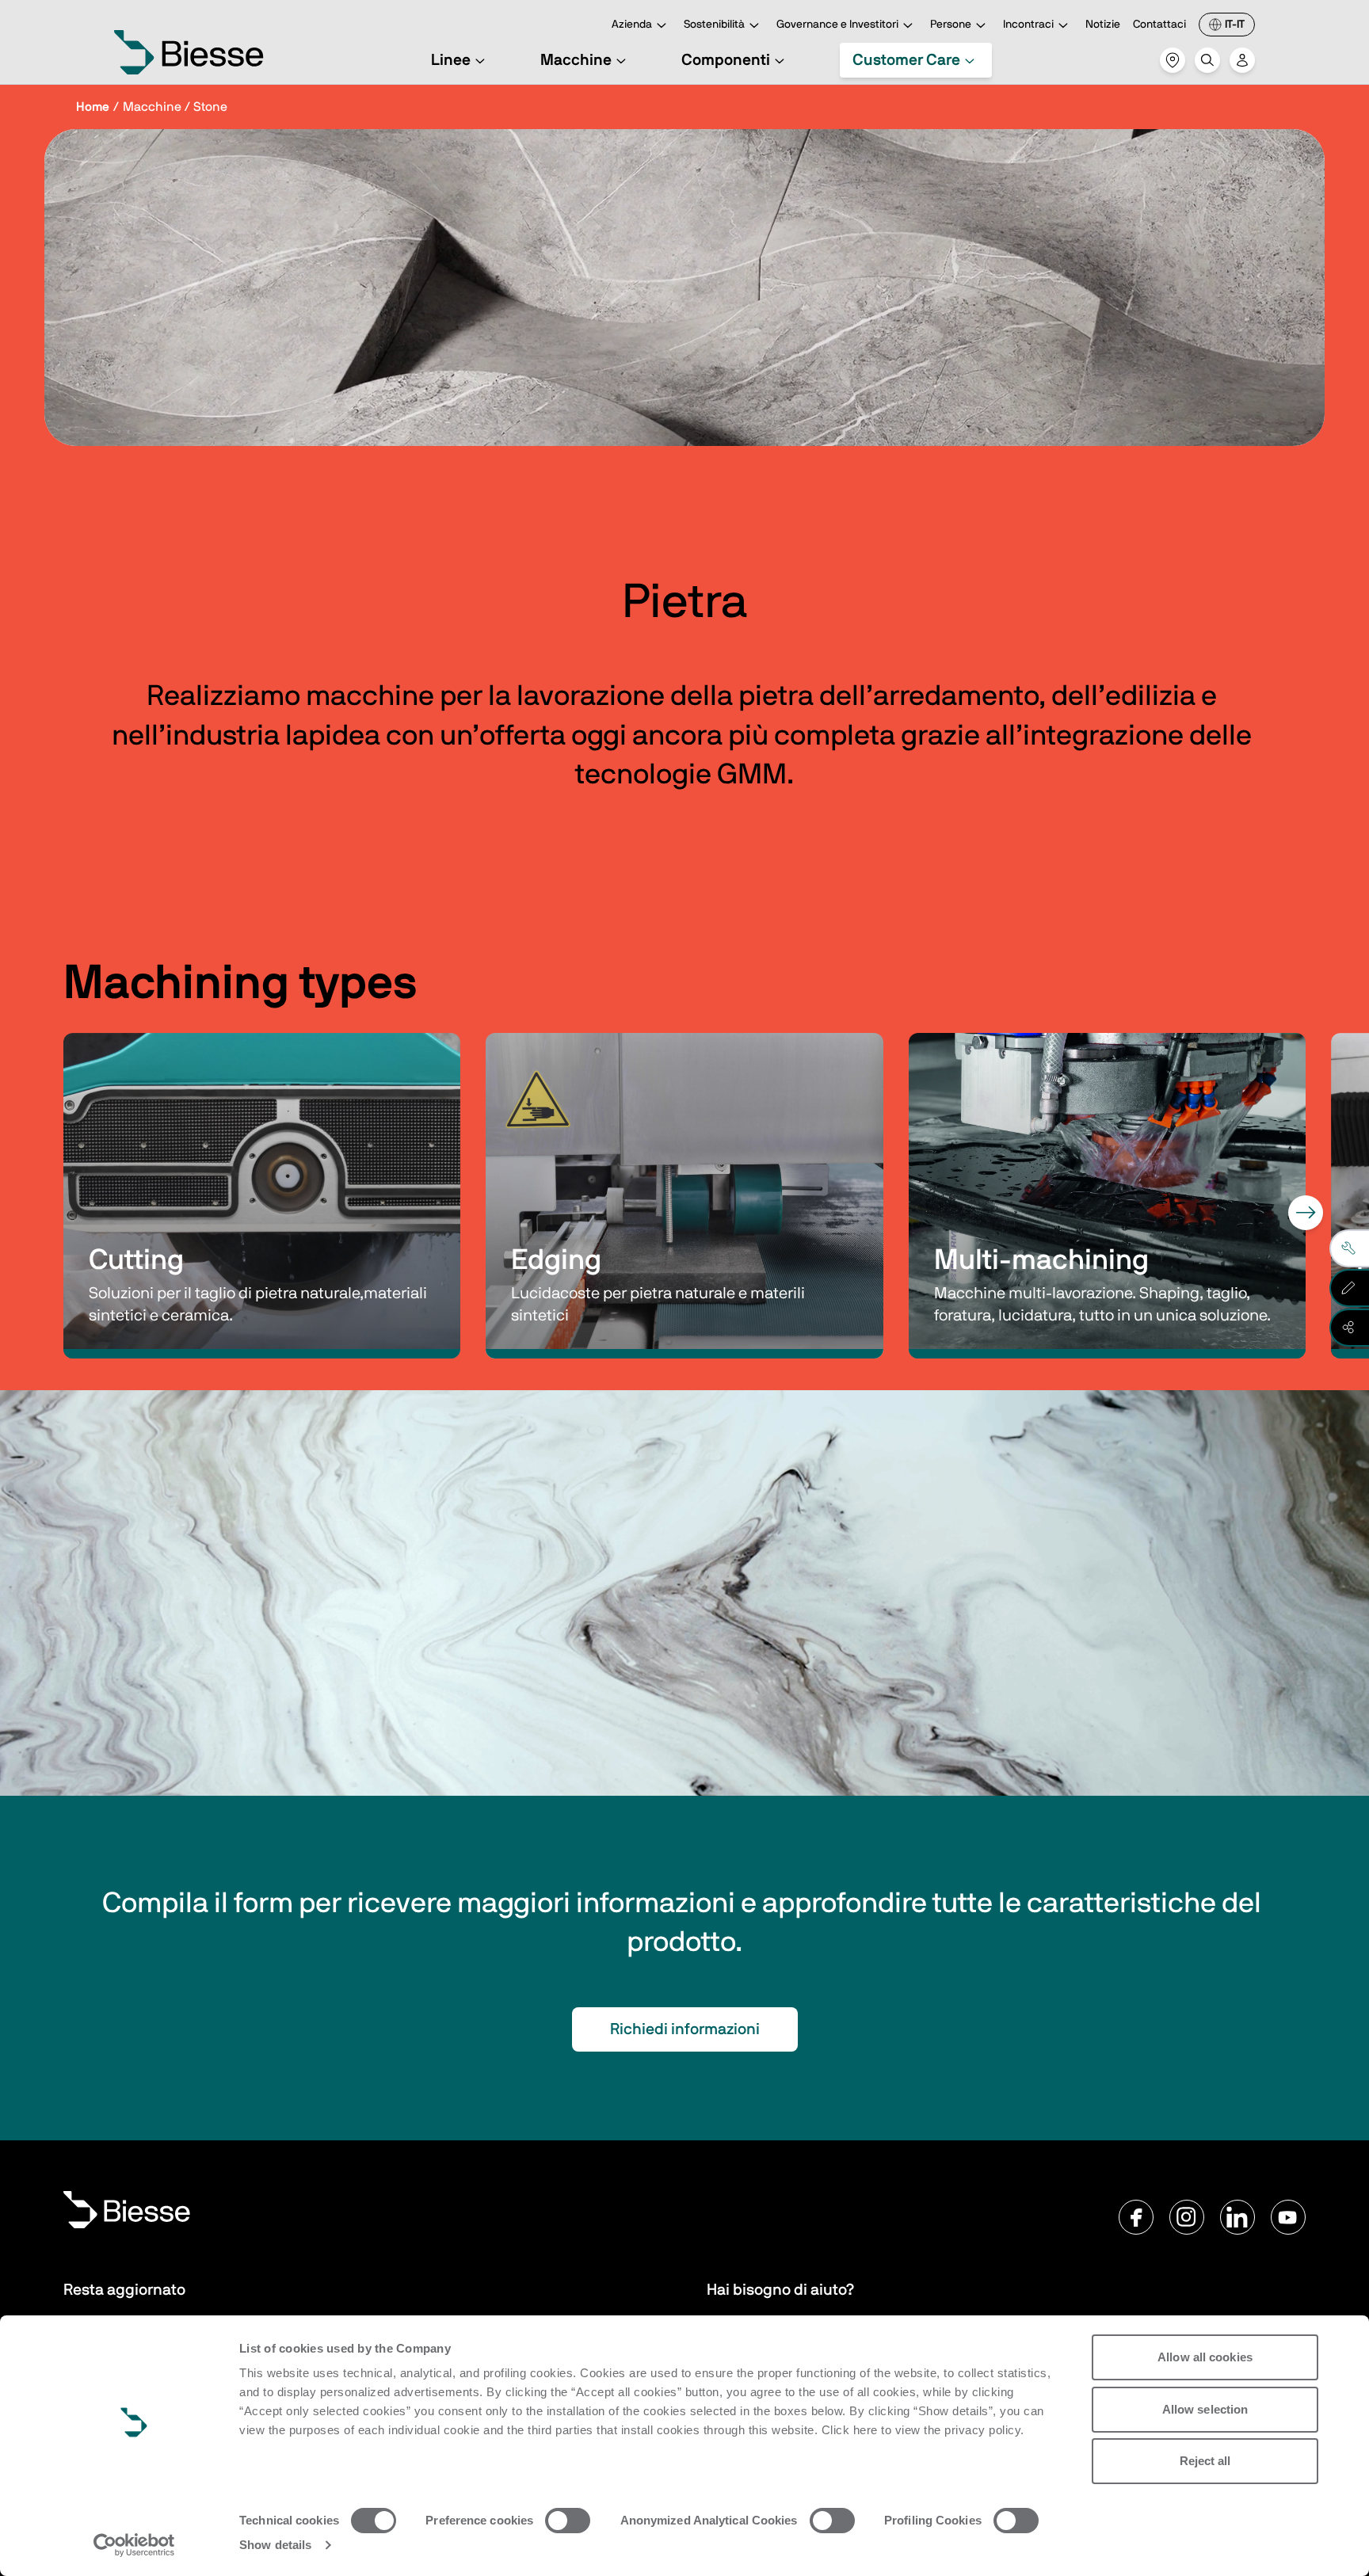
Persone (951, 25)
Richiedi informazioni (685, 2029)
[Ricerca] (1207, 60)
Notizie (1103, 25)
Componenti (726, 60)
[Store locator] (1173, 60)
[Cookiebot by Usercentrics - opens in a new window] (134, 2545)
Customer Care (906, 60)
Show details (275, 2545)
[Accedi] (1242, 60)
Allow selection (1205, 2409)
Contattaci (1159, 25)
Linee (451, 60)
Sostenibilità (714, 25)
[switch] (568, 2521)
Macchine (576, 60)
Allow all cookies (1205, 2357)
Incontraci (1028, 25)
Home (93, 107)
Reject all (1205, 2461)
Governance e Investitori (837, 25)
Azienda (632, 25)
